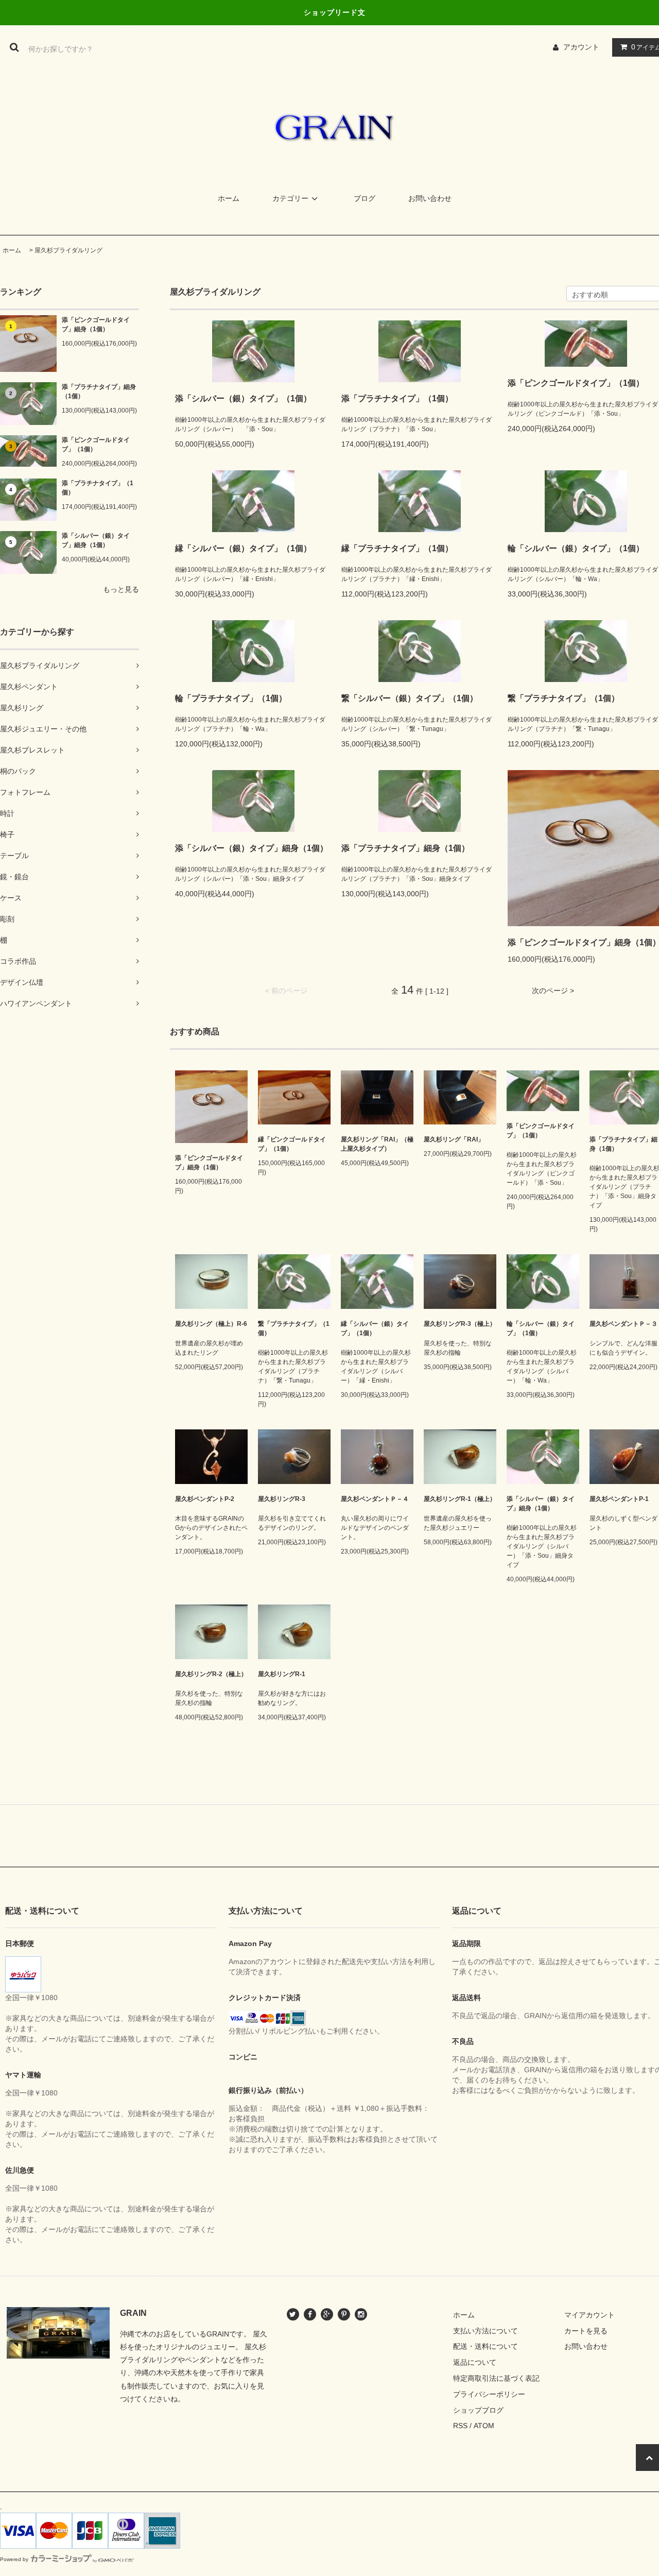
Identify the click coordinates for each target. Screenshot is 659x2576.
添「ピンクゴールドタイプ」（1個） (96, 445)
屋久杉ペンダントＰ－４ (375, 1499)
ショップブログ (478, 2410)
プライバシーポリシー (489, 2394)
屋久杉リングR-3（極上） (460, 1324)
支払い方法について (485, 2331)
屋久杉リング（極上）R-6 (211, 1324)
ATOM (484, 2426)
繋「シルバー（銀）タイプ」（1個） (410, 698)
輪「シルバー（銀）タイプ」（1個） (541, 1328)
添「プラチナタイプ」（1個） (98, 488)
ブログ (365, 198)
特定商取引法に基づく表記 (496, 2378)
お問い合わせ (430, 198)
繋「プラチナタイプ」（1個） (294, 1328)
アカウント (581, 47)
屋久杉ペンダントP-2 (205, 1499)
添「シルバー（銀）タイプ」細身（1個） (96, 540)
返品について (475, 2362)
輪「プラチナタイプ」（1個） (231, 698)
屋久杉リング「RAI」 (454, 1139)
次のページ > (553, 991)
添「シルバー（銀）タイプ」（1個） (243, 398)
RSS (460, 2426)
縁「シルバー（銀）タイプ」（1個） (243, 548)
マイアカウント (589, 2315)
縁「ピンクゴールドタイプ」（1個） (292, 1144)
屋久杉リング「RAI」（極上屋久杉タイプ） (377, 1144)
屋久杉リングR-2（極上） (211, 1674)
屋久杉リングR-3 (282, 1499)
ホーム (229, 198)
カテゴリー (290, 198)
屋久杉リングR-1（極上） (460, 1499)
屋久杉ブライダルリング (68, 250)
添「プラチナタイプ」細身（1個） (99, 391)
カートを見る (586, 2331)
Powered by (14, 2559)
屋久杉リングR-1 (282, 1674)
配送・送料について (485, 2346)
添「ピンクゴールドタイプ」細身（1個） (96, 325)
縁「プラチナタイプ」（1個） (397, 548)
